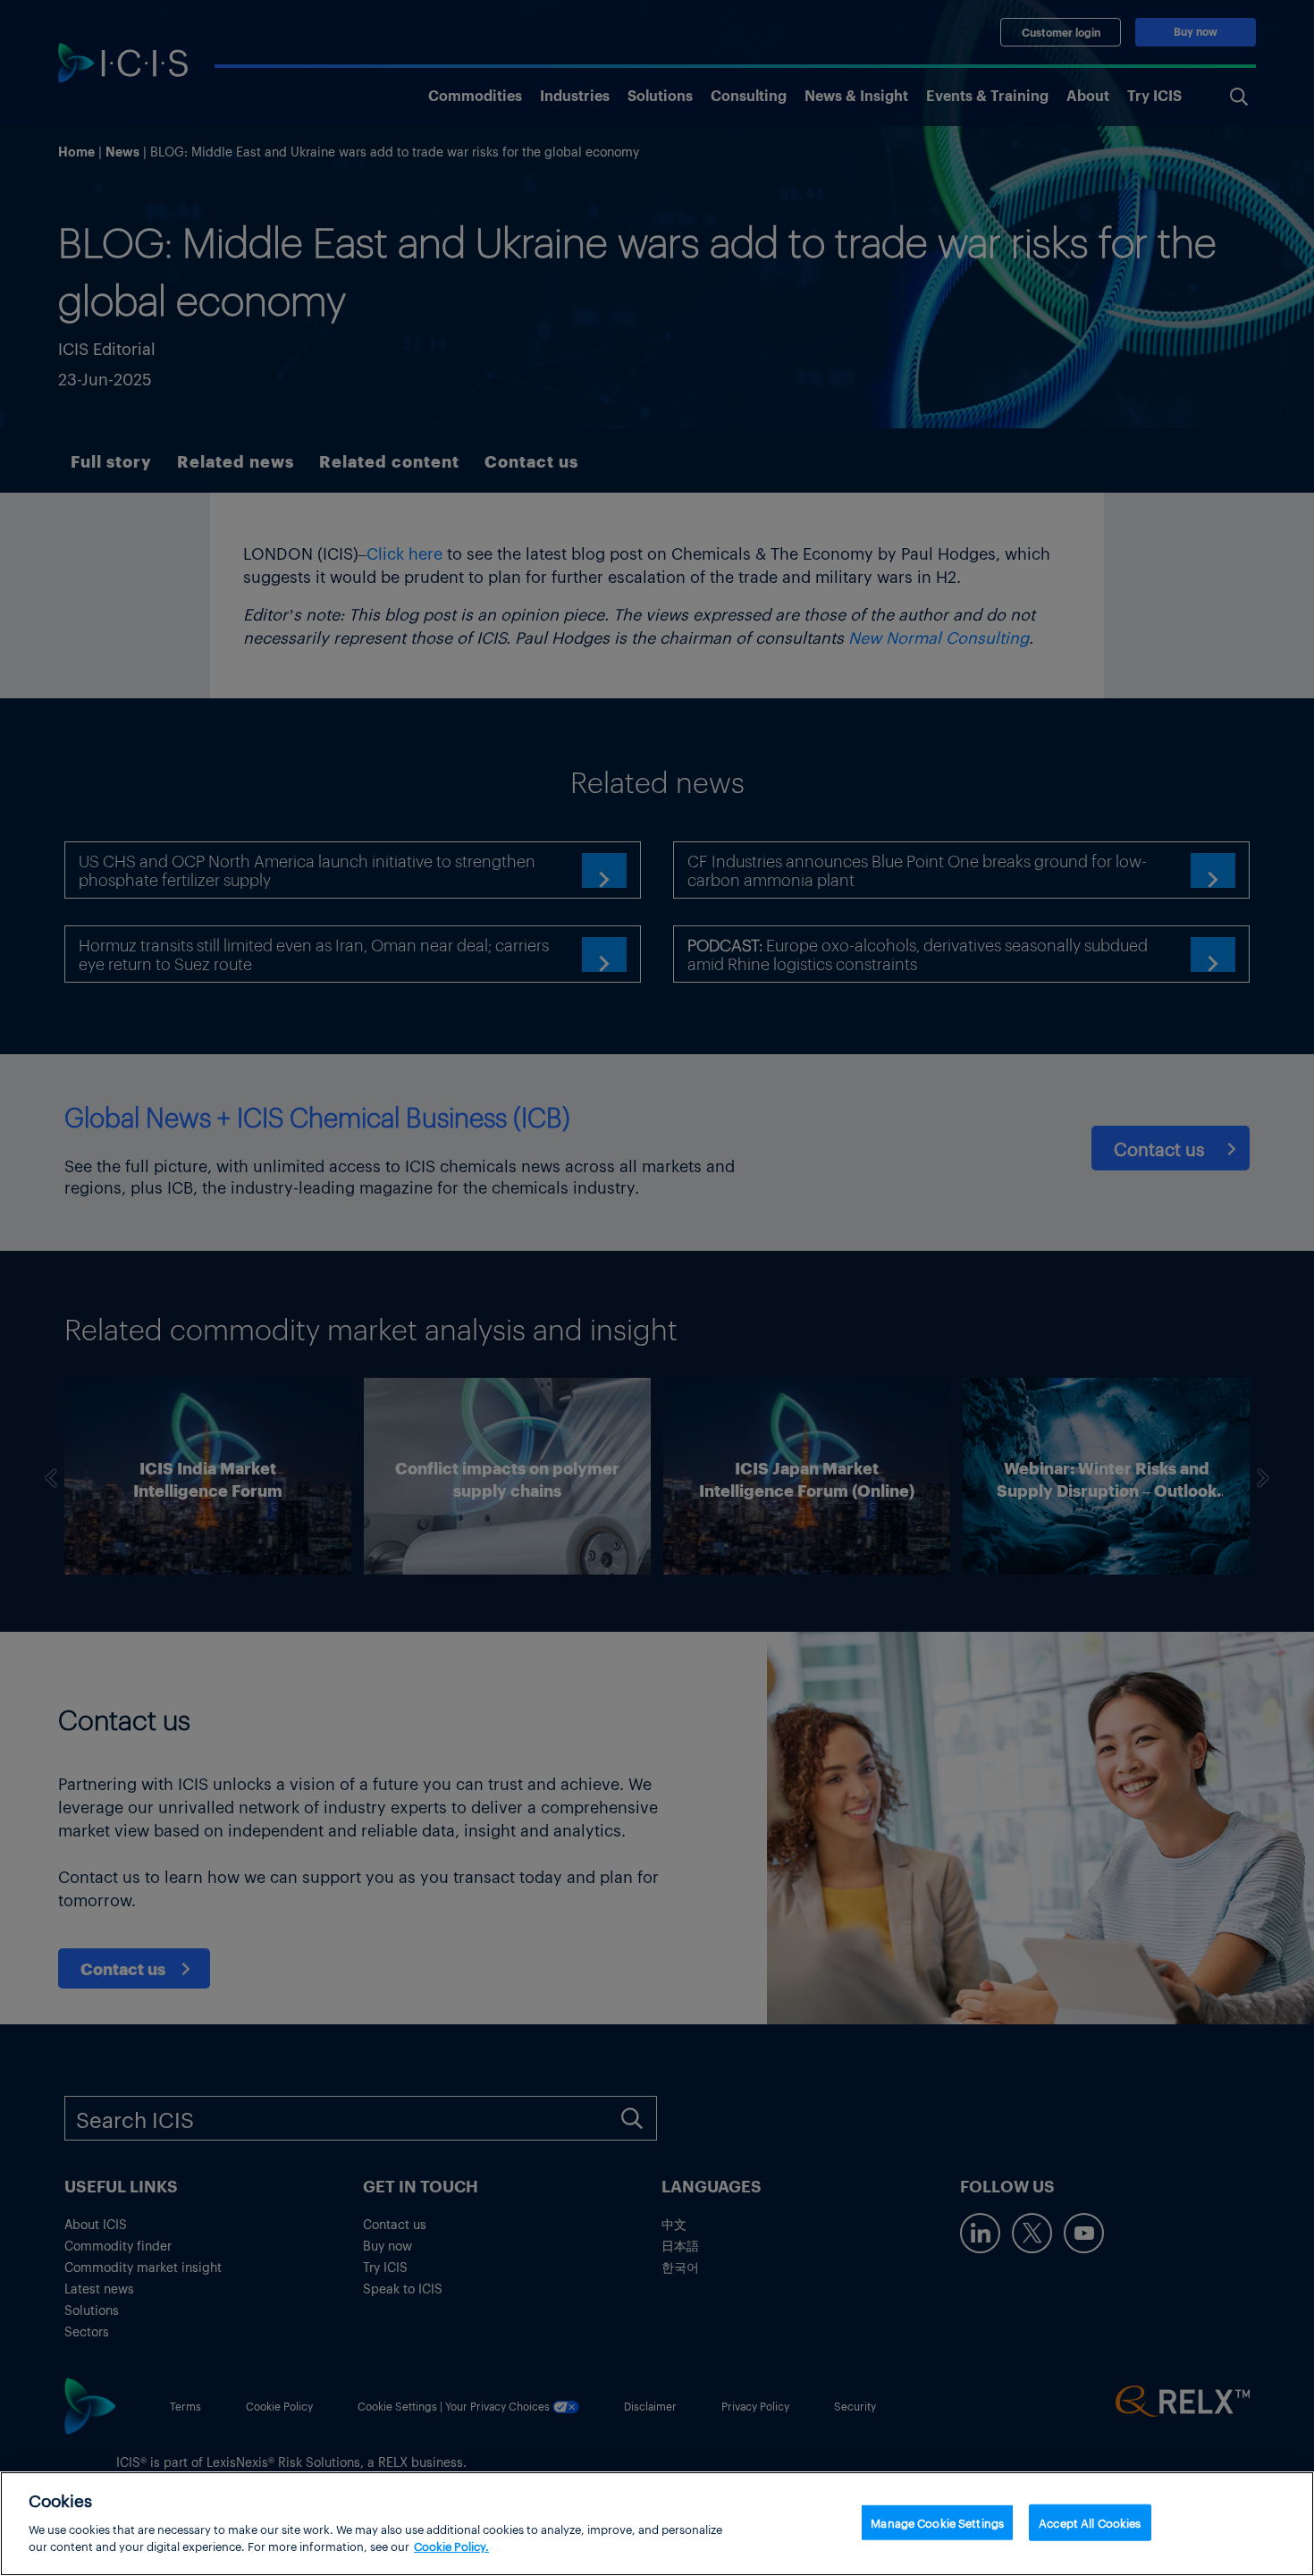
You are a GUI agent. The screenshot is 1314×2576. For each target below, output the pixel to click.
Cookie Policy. (451, 2546)
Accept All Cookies (1090, 2522)
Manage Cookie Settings (937, 2522)
